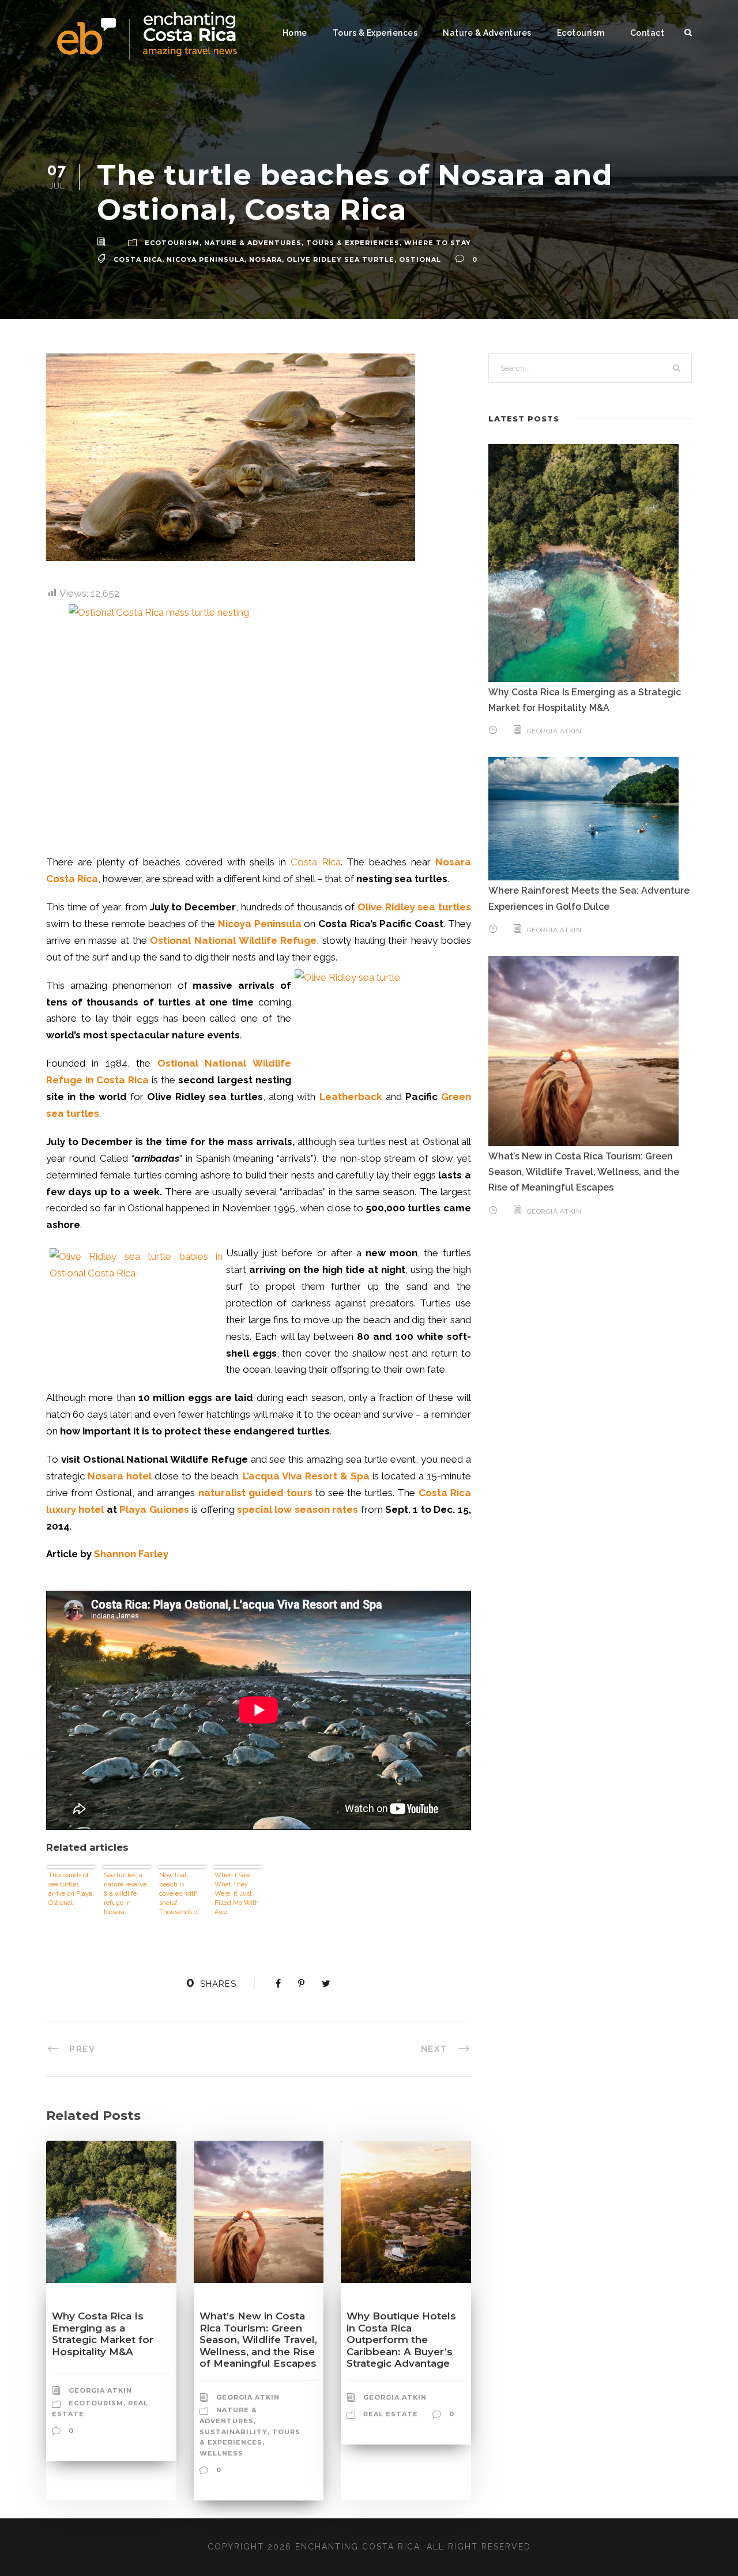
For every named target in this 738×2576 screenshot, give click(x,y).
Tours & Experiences (375, 33)
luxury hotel (75, 1509)
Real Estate (391, 2414)
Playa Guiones (154, 1509)
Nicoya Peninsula (206, 259)
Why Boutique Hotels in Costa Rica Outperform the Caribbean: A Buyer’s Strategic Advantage (401, 2340)
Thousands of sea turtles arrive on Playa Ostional (70, 1889)
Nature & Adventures (487, 33)
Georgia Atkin (100, 2390)
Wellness (221, 2453)
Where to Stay (438, 243)
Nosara (266, 259)
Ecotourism (581, 33)
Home (295, 33)
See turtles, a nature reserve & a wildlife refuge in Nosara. (125, 1894)
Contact (647, 33)
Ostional (420, 259)
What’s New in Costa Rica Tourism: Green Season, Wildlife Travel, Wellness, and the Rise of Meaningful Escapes (258, 2340)
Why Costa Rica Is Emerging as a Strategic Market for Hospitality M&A (103, 2334)
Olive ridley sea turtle (340, 259)
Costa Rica (316, 862)
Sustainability (234, 2432)
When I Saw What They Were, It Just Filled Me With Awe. (237, 1894)
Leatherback (351, 1097)
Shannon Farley (131, 1554)
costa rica (138, 259)
